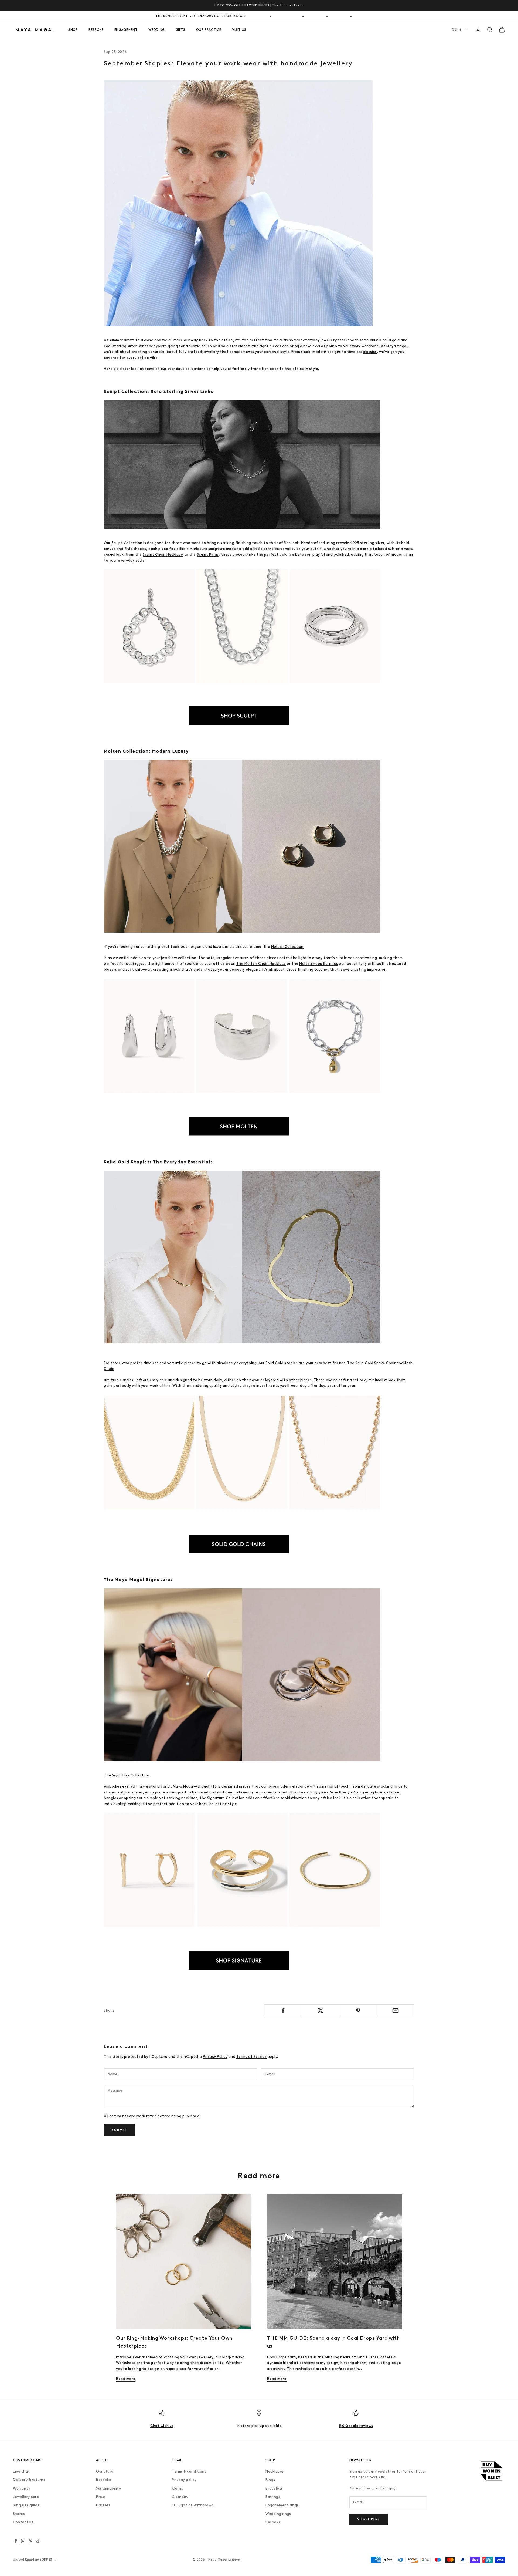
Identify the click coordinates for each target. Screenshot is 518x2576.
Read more (126, 2379)
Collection (140, 1775)
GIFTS (180, 30)
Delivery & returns (29, 2480)
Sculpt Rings (208, 554)
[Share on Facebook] (283, 2011)
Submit (120, 2130)
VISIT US (239, 30)
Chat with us (162, 2426)
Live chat (21, 2471)
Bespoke (104, 2480)
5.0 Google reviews (356, 2426)
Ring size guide (26, 2505)
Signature (121, 1775)
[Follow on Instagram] (23, 2541)
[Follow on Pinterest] (31, 2541)
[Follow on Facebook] (16, 2541)
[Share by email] (396, 2011)
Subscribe (368, 2519)
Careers (103, 2505)
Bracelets (274, 2488)
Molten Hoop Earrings (318, 964)
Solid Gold (274, 1363)
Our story (105, 2471)
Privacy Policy (215, 2057)
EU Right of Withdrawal (193, 2505)
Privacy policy (184, 2480)
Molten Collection (287, 947)
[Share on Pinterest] (358, 2011)
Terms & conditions (189, 2471)
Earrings (273, 2497)
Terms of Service (251, 2057)
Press (101, 2497)
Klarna (178, 2488)
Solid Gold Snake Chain (376, 1363)
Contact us (23, 2522)
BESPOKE (96, 30)
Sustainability (108, 2488)
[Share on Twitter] (321, 2011)
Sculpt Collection (127, 543)
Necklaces (275, 2471)
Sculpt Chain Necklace (163, 554)
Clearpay (180, 2497)
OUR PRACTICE (209, 30)
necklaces (134, 1792)
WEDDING (157, 30)
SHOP (73, 30)
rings (398, 1786)
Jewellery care (26, 2497)
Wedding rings (278, 2514)
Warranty (22, 2488)
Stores (19, 2514)
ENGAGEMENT (126, 30)
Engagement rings (282, 2505)
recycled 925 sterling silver (360, 543)
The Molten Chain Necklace (261, 964)
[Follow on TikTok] (38, 2541)
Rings (270, 2480)
